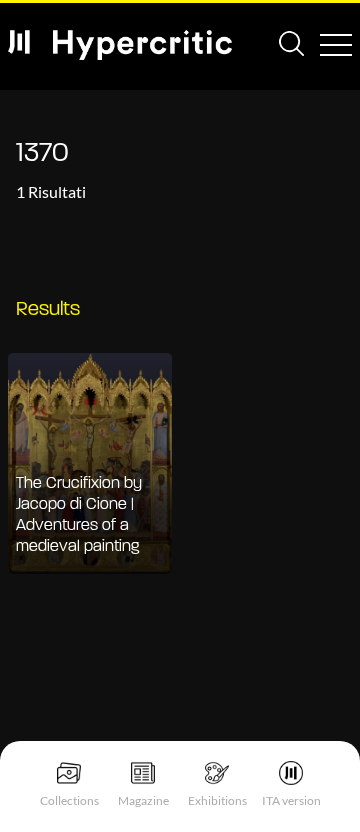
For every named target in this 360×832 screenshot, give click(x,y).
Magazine (143, 800)
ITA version (291, 800)
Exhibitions (217, 800)
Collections (69, 800)
